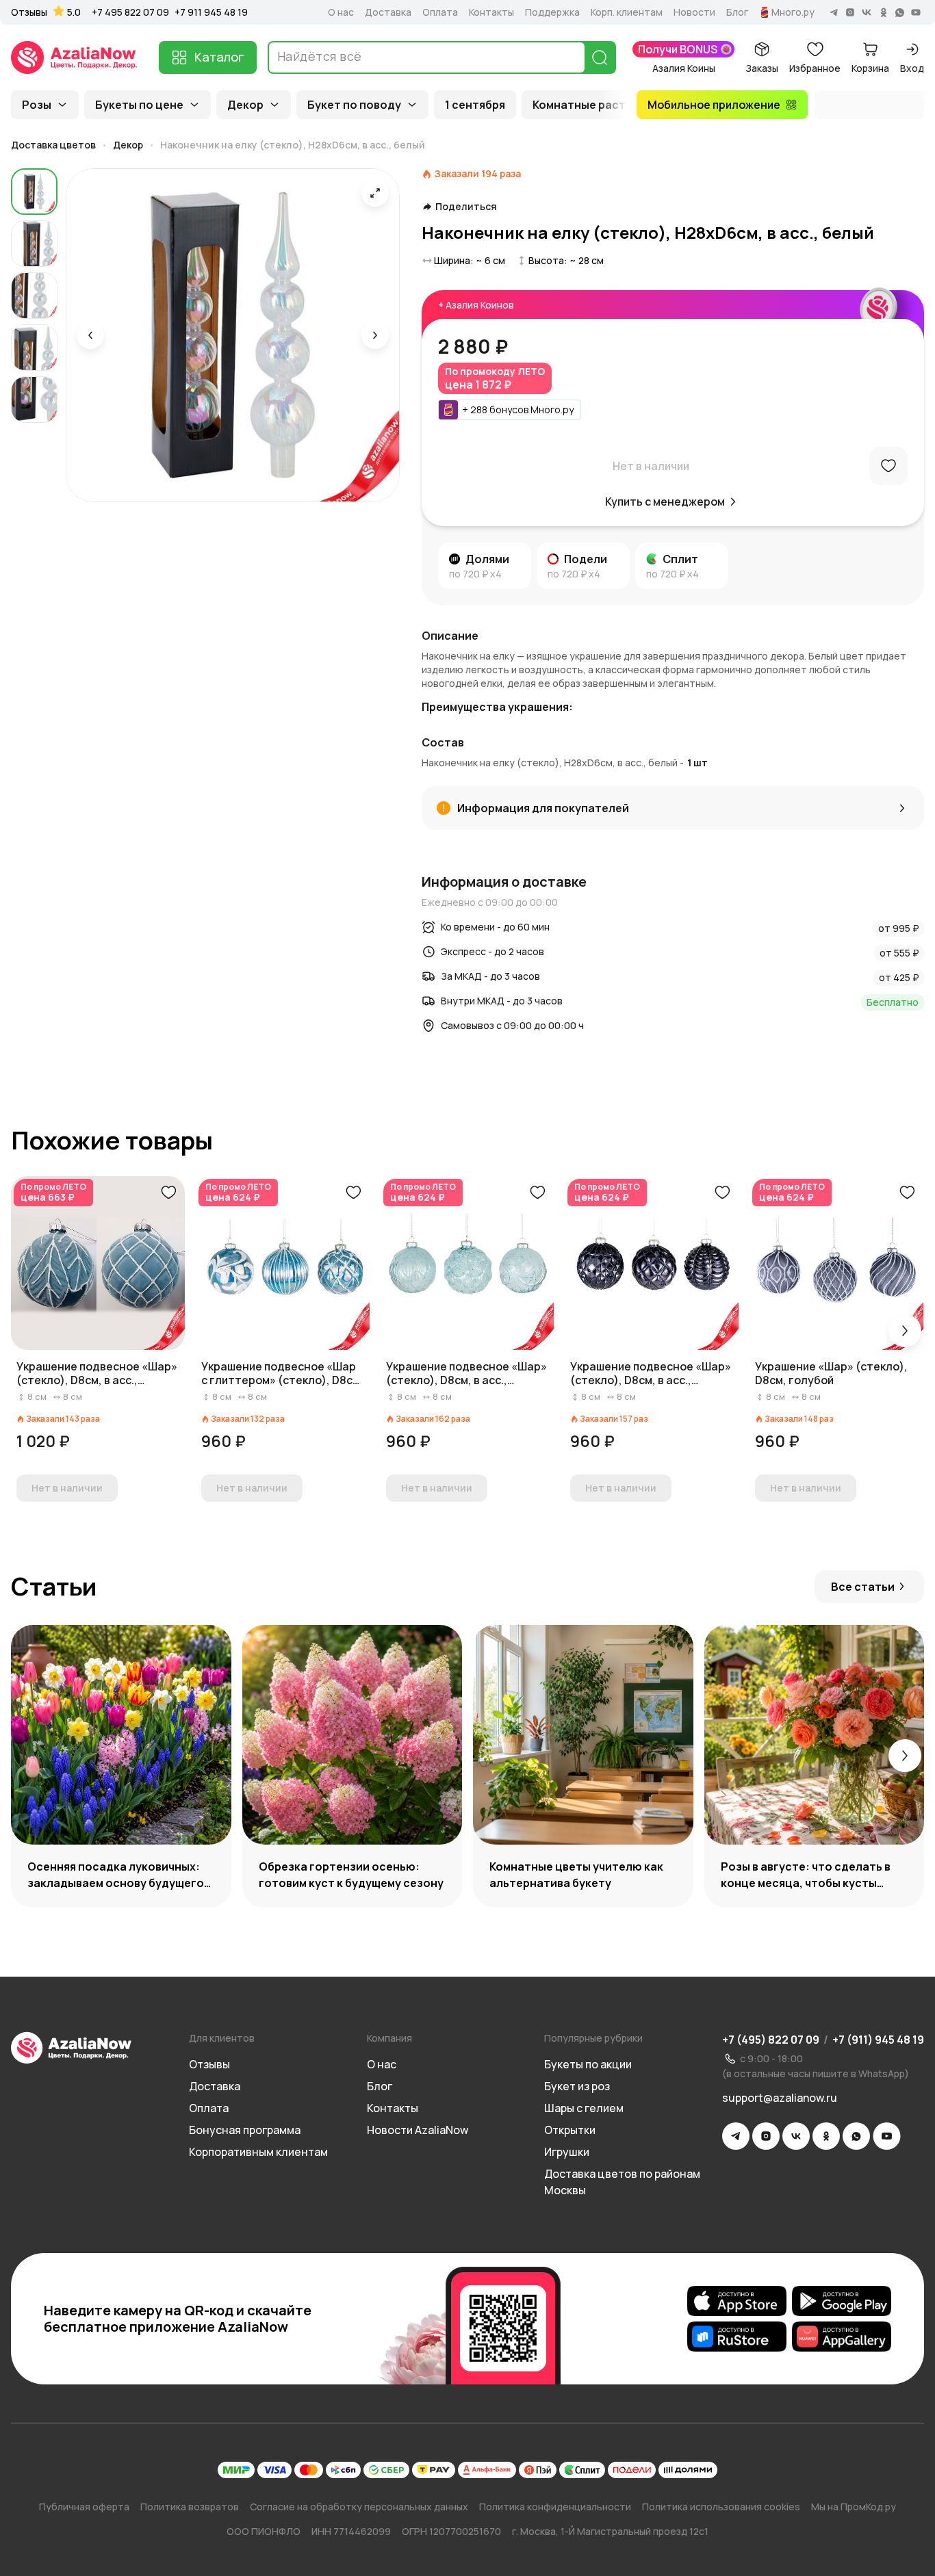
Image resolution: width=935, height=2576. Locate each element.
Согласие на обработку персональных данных (359, 2507)
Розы (37, 105)
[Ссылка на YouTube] (887, 2136)
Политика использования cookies (721, 2507)
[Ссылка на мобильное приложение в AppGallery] (842, 2337)
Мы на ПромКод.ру (854, 2507)
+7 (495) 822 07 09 (771, 2040)
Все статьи (863, 1587)
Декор (245, 105)
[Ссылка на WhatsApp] (856, 2136)
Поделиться (466, 207)
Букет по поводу (354, 105)
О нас (341, 12)
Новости (694, 12)
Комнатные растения (592, 105)
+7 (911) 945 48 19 (878, 2040)
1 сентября (475, 105)
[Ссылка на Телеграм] (736, 2136)
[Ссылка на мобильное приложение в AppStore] (737, 2301)
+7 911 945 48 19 (211, 12)
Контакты (491, 12)
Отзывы (29, 12)
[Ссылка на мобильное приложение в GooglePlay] (842, 2301)
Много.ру (793, 12)
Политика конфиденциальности (555, 2507)
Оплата (440, 12)
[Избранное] (888, 466)
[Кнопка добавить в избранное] (168, 1193)
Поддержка (552, 12)
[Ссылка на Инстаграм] (766, 2136)
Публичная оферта (84, 2507)
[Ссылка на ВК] (796, 2136)
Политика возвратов (190, 2507)
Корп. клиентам (627, 12)
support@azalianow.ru (780, 2098)
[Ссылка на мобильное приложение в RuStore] (737, 2337)
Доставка (388, 12)
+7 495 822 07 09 (130, 12)
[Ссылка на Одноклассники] (826, 2136)
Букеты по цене (139, 105)
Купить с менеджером (665, 502)
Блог (737, 12)
